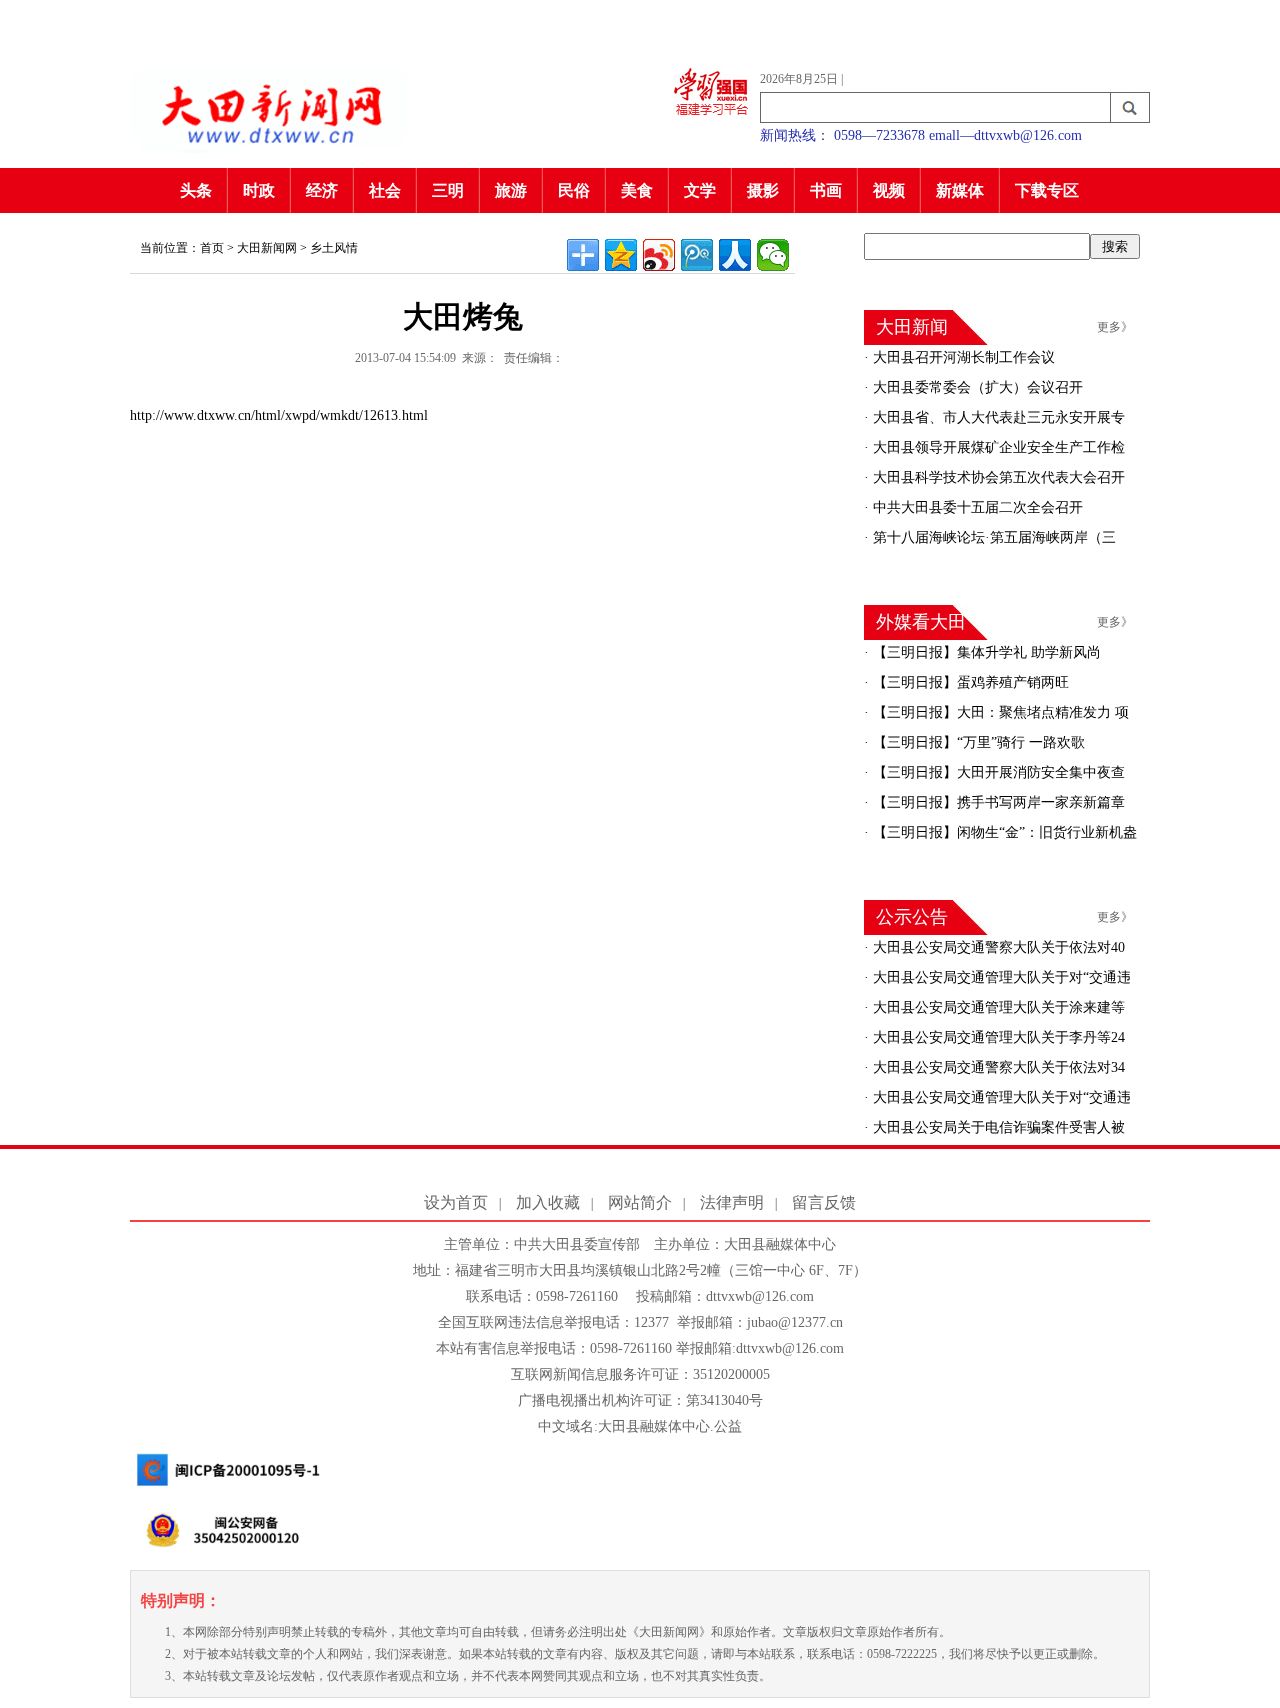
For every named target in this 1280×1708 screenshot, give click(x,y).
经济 (322, 190)
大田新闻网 (267, 248)
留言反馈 (824, 1202)
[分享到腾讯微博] (697, 255)
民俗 (574, 190)
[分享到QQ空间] (621, 255)
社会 (385, 190)
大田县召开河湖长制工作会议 (962, 357)
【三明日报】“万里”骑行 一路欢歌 (977, 742)
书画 (826, 190)
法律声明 (732, 1202)
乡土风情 (334, 248)
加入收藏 (548, 1202)
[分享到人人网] (735, 255)
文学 (700, 190)
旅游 (511, 190)
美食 (637, 190)
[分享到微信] (773, 255)
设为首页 (456, 1202)
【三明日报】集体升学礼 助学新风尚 (985, 652)
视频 (889, 190)
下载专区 (1047, 190)
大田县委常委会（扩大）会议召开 (976, 387)
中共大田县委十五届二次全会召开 (976, 507)
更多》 (1115, 327)
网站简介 (640, 1202)
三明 (448, 190)
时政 (259, 190)
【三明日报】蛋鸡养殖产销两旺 (969, 682)
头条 (196, 190)
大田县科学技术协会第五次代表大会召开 (997, 477)
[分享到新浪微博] (659, 255)
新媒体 (960, 190)
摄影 (763, 190)
